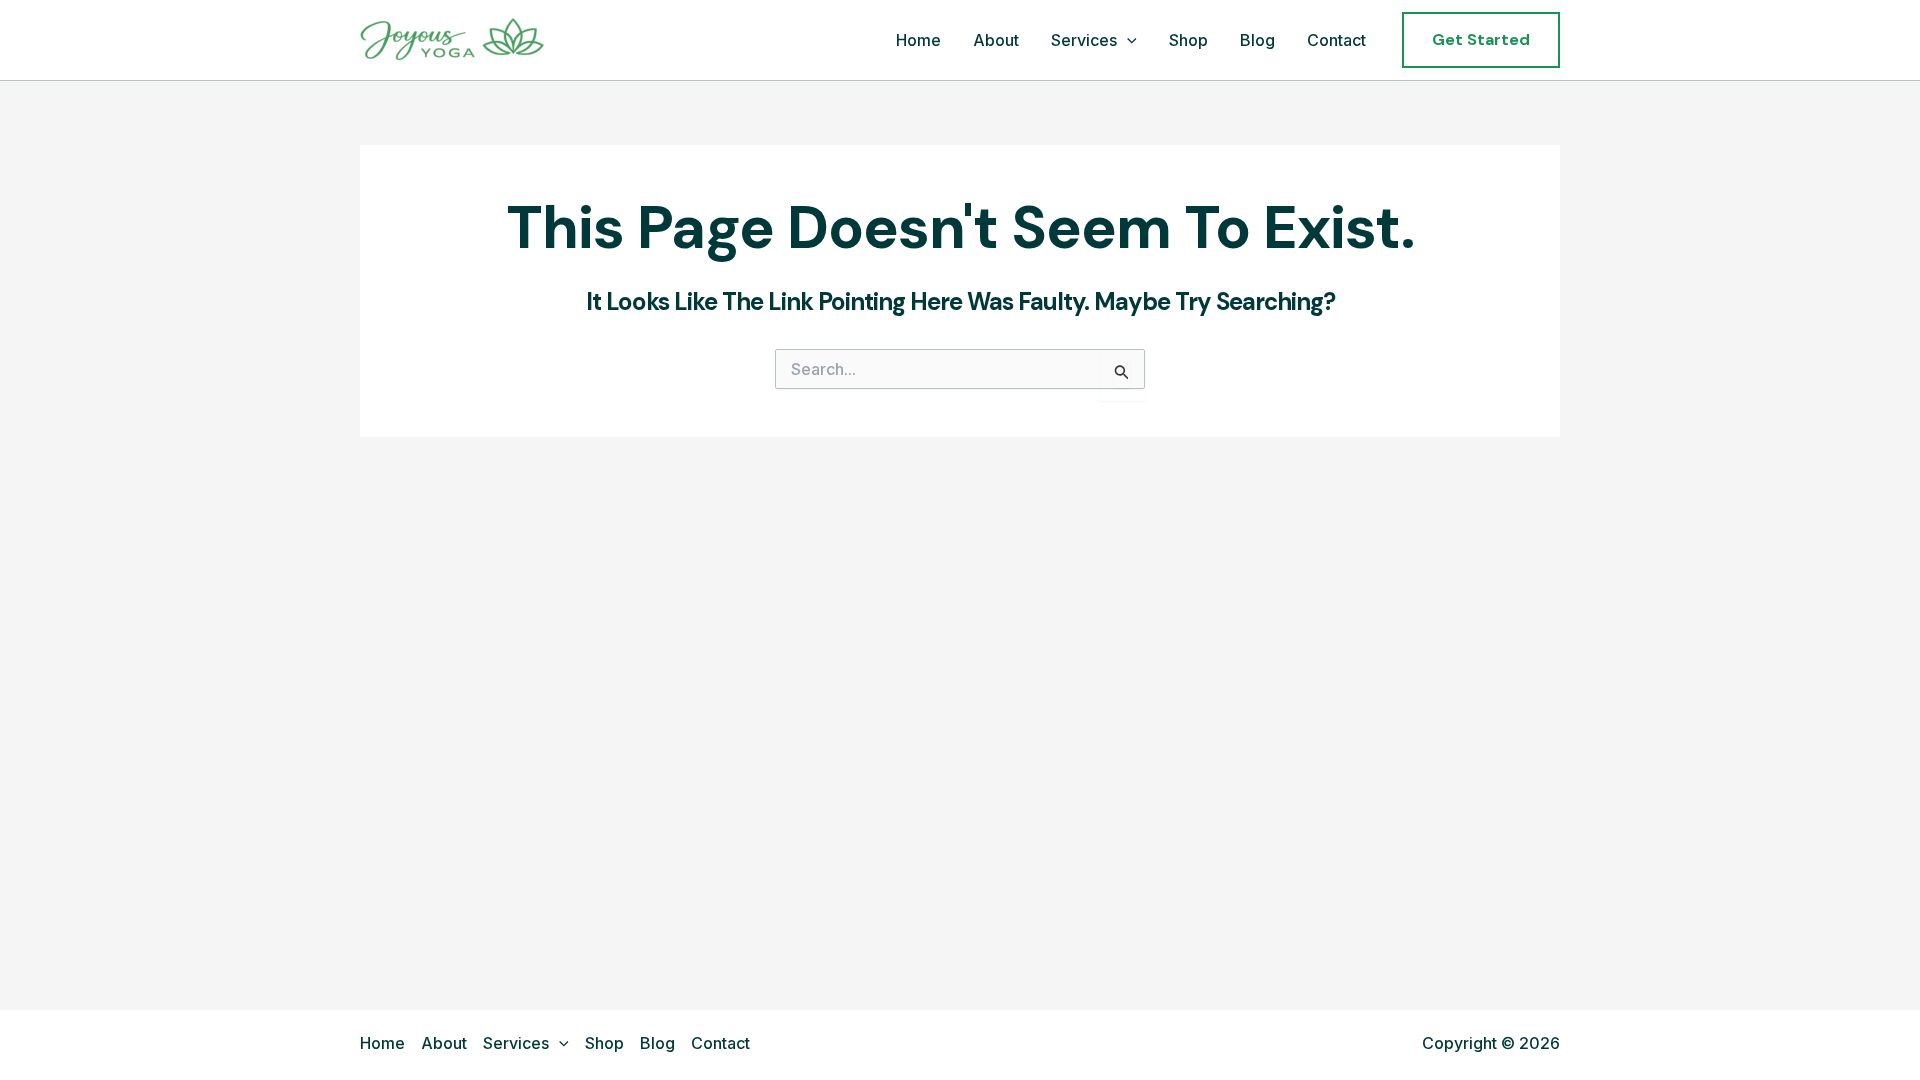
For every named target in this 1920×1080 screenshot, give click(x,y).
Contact (1336, 40)
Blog (1257, 40)
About (996, 40)
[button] (1127, 41)
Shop (1188, 40)
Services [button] (1084, 40)
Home (918, 40)
